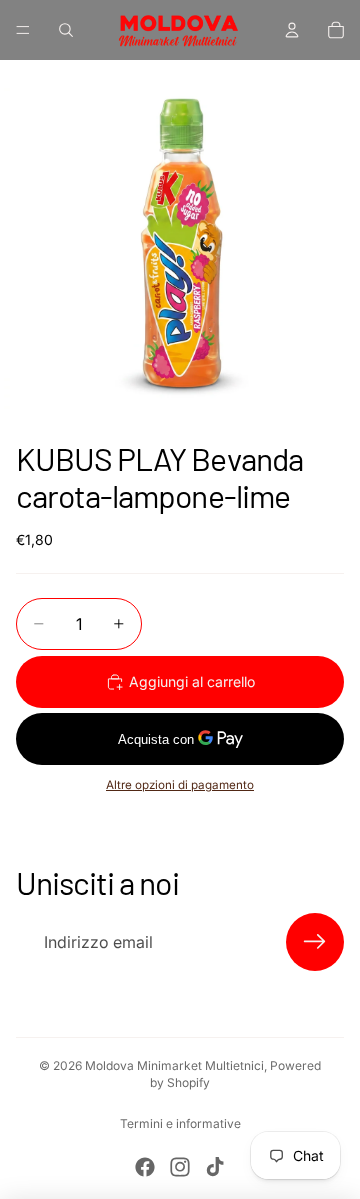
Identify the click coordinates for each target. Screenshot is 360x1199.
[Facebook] (145, 1167)
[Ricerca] (66, 30)
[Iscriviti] (315, 942)
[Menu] (23, 30)
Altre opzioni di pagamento (180, 785)
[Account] (292, 30)
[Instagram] (180, 1167)
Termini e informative (180, 1123)
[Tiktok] (215, 1167)
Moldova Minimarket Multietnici (174, 1065)
